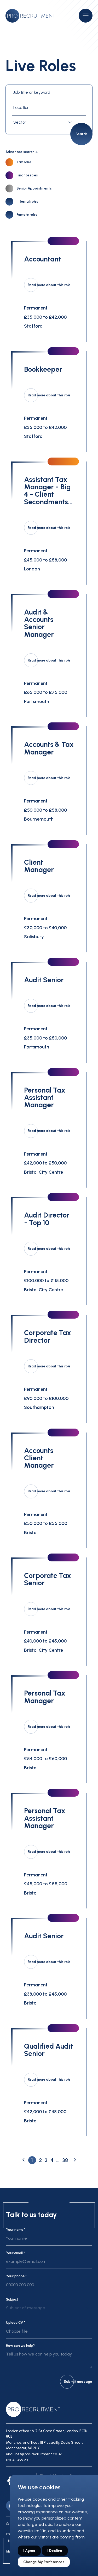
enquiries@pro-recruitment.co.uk (34, 2454)
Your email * (15, 2253)
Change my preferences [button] (44, 2562)
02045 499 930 (18, 2460)
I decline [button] (55, 2551)
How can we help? (20, 2346)
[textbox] (44, 122)
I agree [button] (29, 2551)
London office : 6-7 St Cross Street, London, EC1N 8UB (47, 2434)
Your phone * (16, 2276)
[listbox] (49, 2310)
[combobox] (44, 122)
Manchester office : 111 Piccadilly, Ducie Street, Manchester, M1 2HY (44, 2445)
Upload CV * (16, 2323)
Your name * (16, 2230)
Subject (12, 2299)
